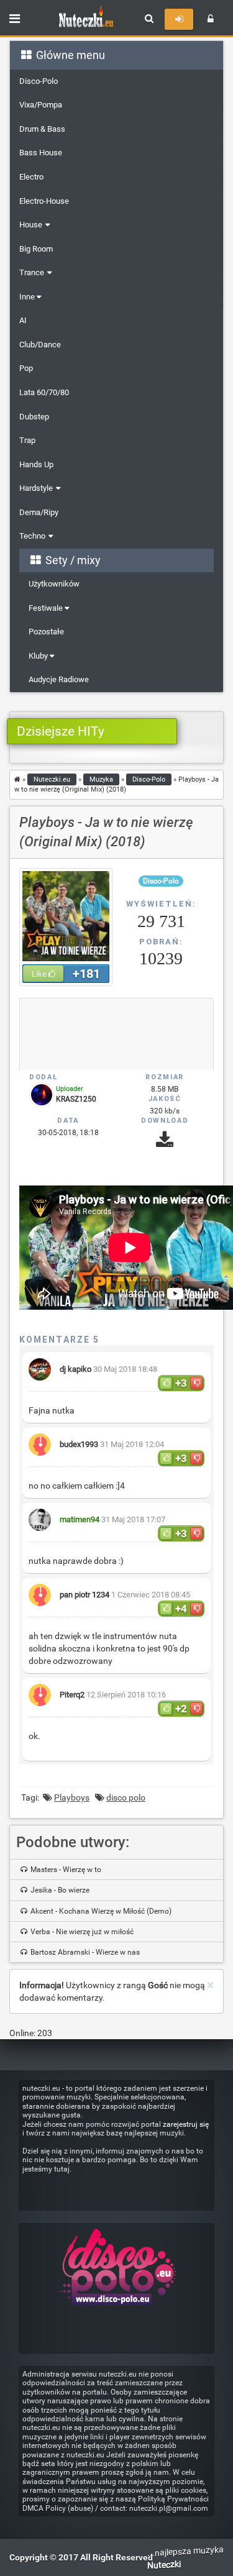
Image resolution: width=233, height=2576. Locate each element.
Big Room (36, 249)
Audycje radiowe (59, 679)
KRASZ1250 (76, 1099)
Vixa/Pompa (41, 105)
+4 (181, 1609)
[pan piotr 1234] (40, 1589)
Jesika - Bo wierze (59, 1890)
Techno (32, 536)
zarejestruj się (186, 2124)
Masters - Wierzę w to (65, 1870)
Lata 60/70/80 (44, 392)
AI (23, 320)
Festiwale (47, 608)
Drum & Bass (42, 129)
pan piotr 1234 (85, 1595)
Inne (28, 297)
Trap (27, 440)
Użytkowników (54, 584)
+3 (181, 1383)
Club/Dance (40, 345)
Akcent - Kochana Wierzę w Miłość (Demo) (100, 1911)
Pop (26, 368)
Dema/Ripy (39, 512)
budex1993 (79, 1444)
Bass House (41, 153)
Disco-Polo (39, 81)
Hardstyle (36, 488)
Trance (32, 272)
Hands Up (36, 464)
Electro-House (44, 201)
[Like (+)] (166, 1383)
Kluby (39, 656)
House (31, 225)
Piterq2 (72, 1695)
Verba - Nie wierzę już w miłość (81, 1932)
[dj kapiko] (40, 1363)
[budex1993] (40, 1439)
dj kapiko (75, 1369)
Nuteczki (164, 2565)
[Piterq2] (40, 1689)
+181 (86, 974)
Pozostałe (46, 632)
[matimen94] (40, 1514)
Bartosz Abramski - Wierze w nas (84, 1952)
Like (40, 974)
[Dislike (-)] (196, 1383)
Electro (31, 177)
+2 (181, 1709)
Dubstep (34, 417)
